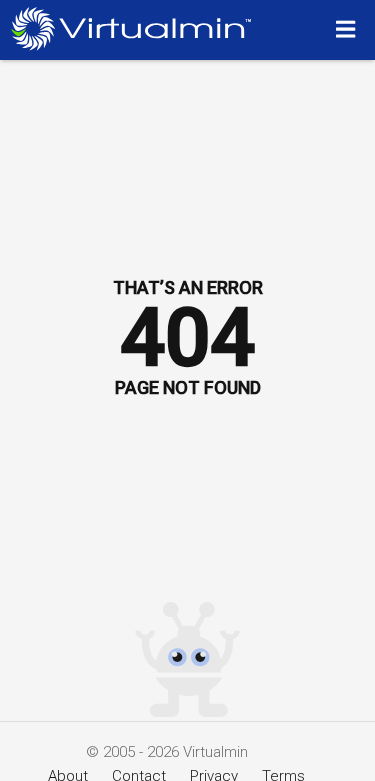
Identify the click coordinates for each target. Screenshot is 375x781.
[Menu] (348, 29)
